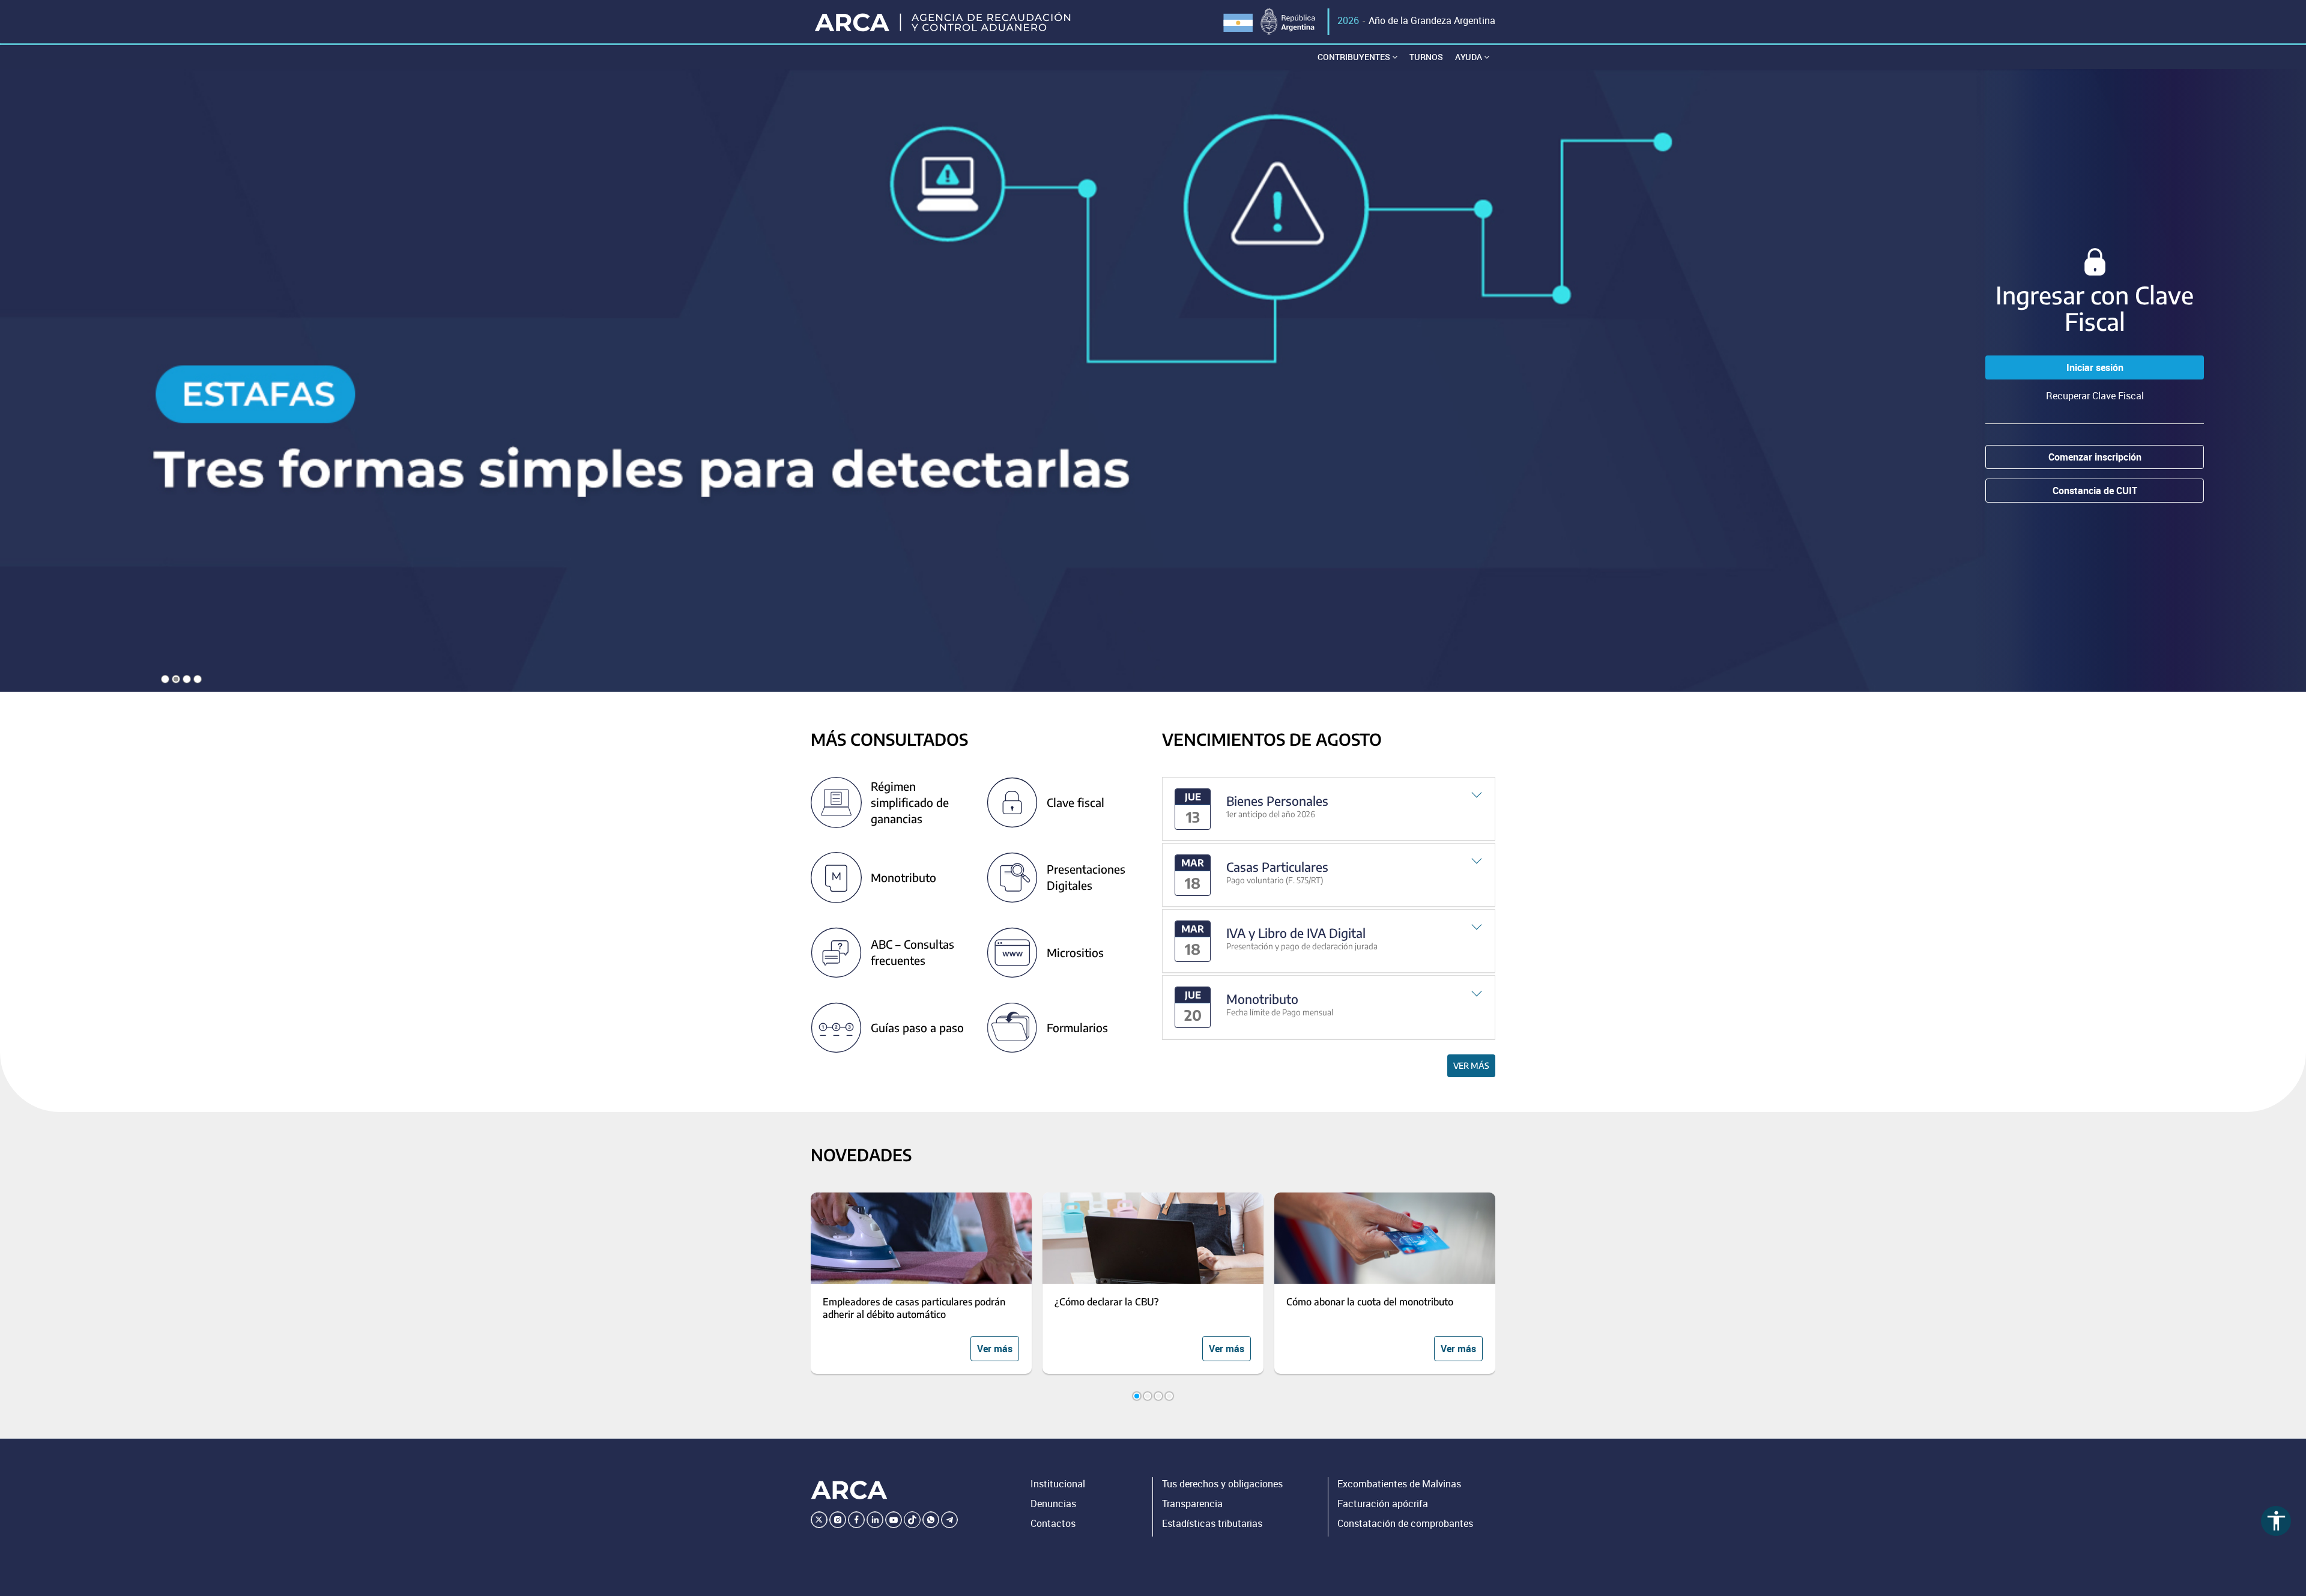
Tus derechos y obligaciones (1222, 1484)
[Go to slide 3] (1158, 1396)
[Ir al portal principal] (944, 22)
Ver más (1471, 1066)
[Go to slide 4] (1169, 1396)
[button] (1329, 809)
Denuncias (1053, 1504)
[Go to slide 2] (1148, 1396)
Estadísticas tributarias (1212, 1523)
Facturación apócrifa (1383, 1504)
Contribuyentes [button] (1355, 57)
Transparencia (1192, 1504)
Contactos (1053, 1523)
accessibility (2276, 1521)
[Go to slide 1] (1137, 1396)
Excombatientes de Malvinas (1399, 1484)
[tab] (1329, 809)
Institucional (1058, 1484)
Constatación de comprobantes (1405, 1523)
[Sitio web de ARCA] (849, 1490)
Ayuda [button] (1469, 57)
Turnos (1426, 57)
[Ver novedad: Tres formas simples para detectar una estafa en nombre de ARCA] (1153, 380)
